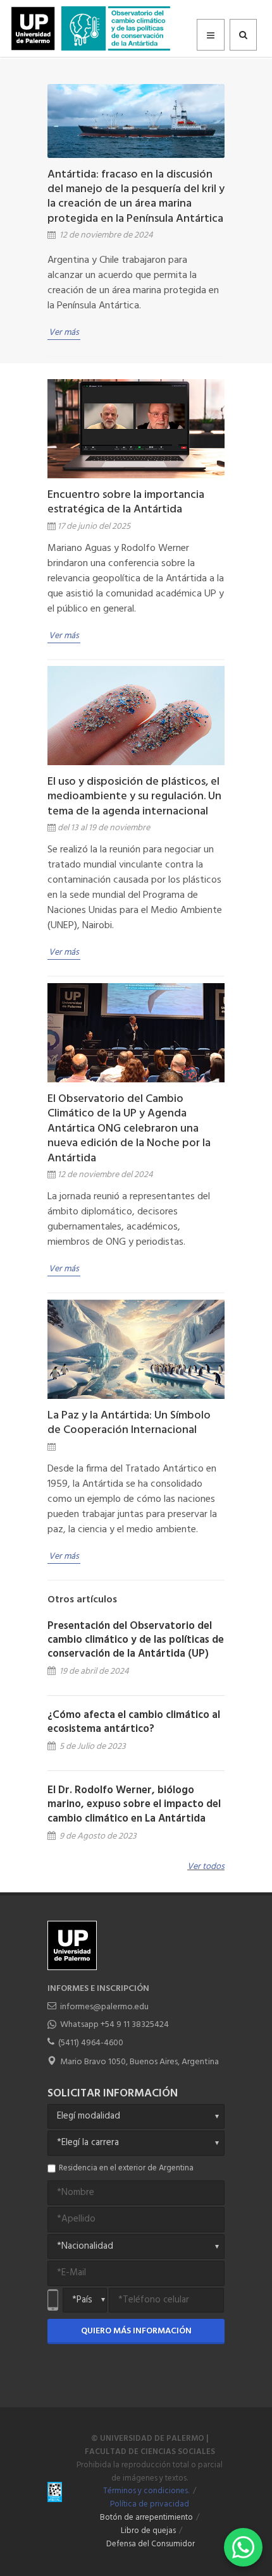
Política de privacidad (150, 2505)
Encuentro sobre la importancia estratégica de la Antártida (126, 502)
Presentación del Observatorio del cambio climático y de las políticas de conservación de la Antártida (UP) (136, 1640)
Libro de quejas (148, 2531)
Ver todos (206, 1867)
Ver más (64, 333)
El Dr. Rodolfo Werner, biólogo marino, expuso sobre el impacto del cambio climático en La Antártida (134, 1804)
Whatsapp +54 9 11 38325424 (114, 2025)
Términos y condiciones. (146, 2491)
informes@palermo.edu (104, 2007)
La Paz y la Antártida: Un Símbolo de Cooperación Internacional (129, 1423)
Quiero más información (136, 2331)
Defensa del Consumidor (151, 2544)
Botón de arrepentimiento (146, 2518)
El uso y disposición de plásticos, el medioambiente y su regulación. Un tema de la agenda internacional (134, 797)
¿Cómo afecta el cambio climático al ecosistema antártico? (134, 1722)
